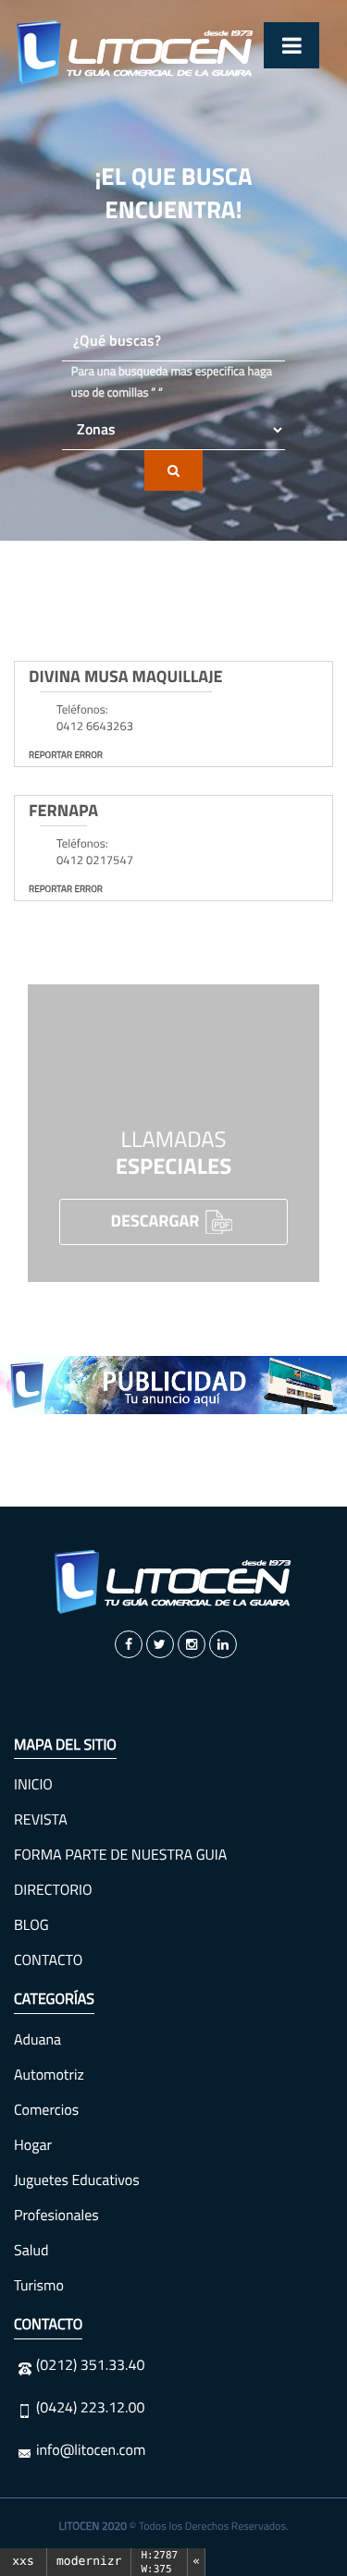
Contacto (48, 1960)
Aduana (37, 2040)
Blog (31, 1925)
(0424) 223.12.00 (90, 2408)
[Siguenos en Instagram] (192, 1644)
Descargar (157, 1220)
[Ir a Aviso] (173, 1385)
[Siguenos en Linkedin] (223, 1644)
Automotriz (49, 2075)
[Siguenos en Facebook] (129, 1644)
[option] (173, 1385)
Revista (41, 1820)
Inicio (33, 1785)
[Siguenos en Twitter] (160, 1644)
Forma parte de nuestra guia (120, 1855)
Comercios (46, 2110)
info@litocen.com (91, 2450)
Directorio (53, 1890)
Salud (31, 2251)
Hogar (33, 2145)
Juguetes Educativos (77, 2180)
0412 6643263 (95, 726)
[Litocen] (174, 1582)
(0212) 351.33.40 (90, 2365)
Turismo (39, 2286)
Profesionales (56, 2216)
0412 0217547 (95, 861)
